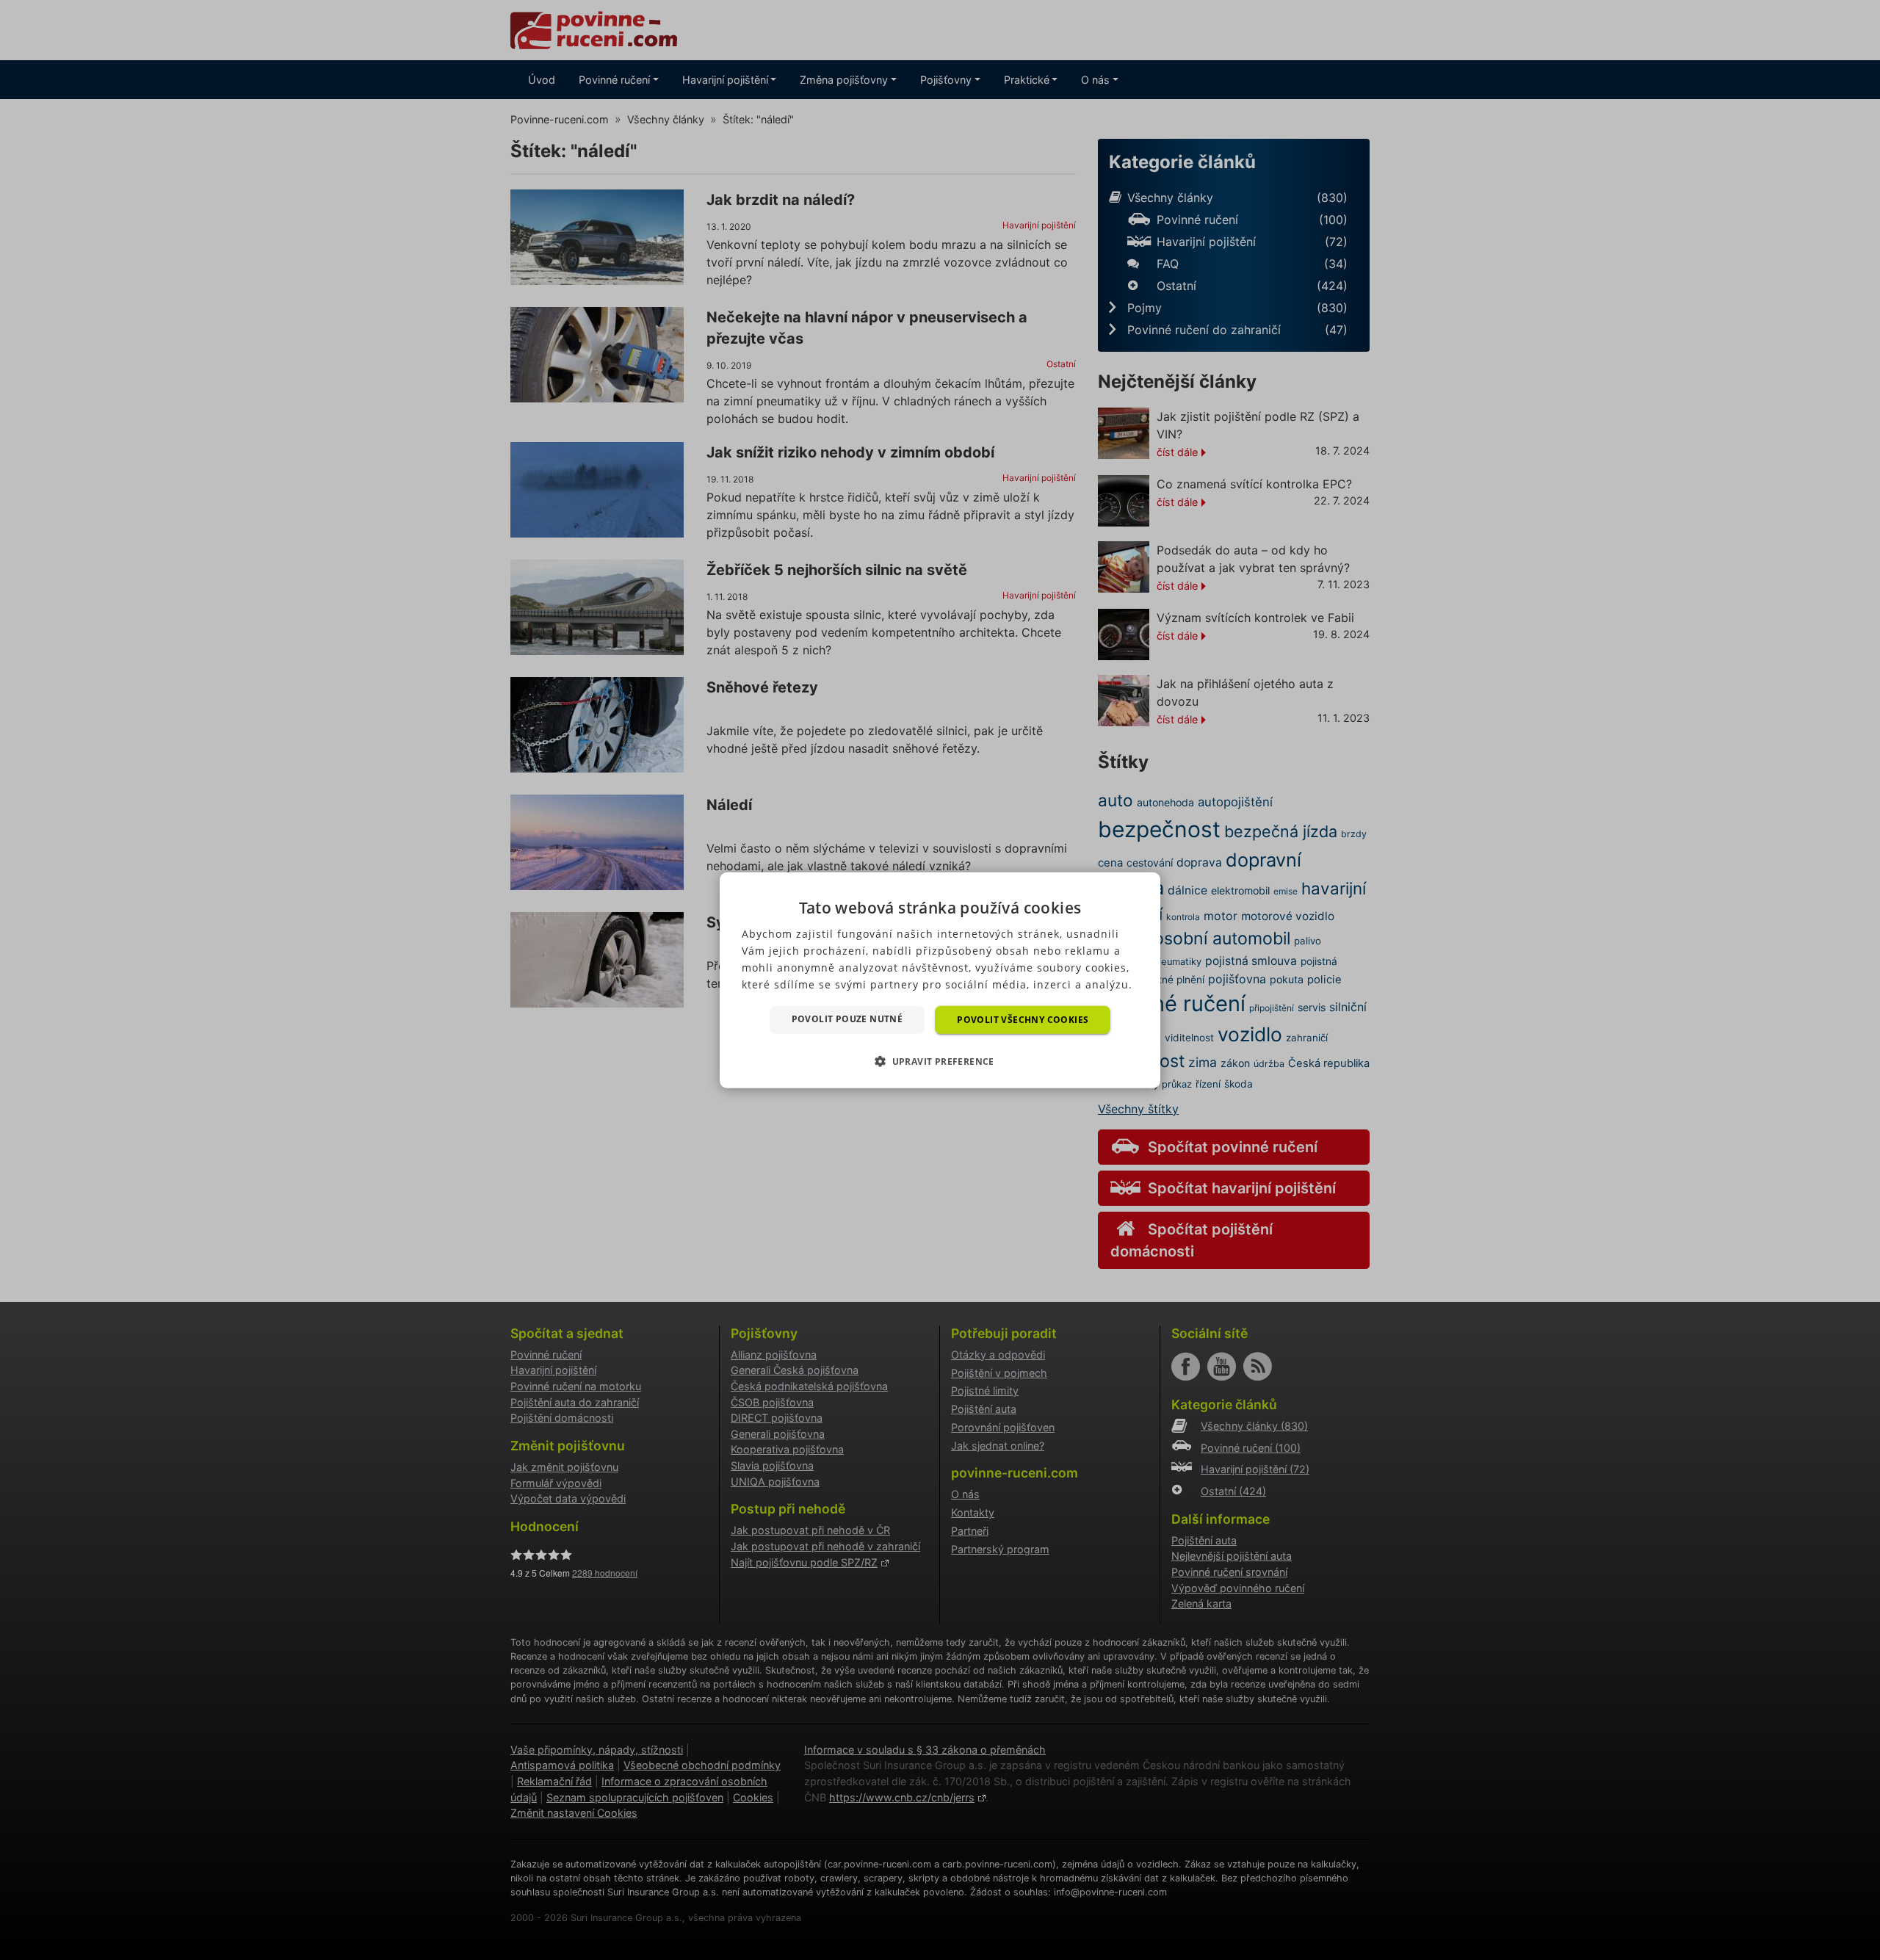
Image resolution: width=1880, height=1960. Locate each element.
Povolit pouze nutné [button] (847, 1018)
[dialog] (940, 980)
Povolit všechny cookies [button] (1023, 1019)
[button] (940, 1061)
